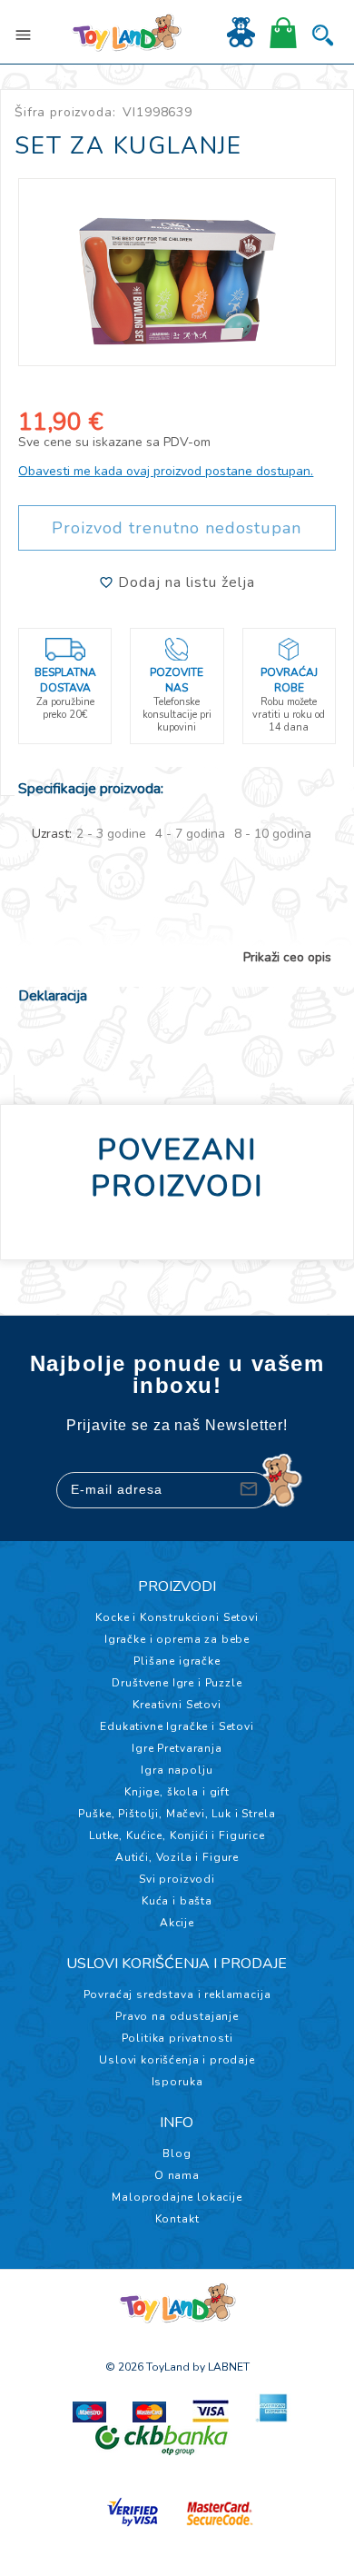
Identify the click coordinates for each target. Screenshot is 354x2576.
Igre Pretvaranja (177, 1748)
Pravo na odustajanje (177, 2016)
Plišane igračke (177, 1661)
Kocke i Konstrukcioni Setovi (177, 1617)
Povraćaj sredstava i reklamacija (177, 1994)
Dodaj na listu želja (184, 582)
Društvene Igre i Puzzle (177, 1683)
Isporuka (177, 2082)
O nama (177, 2175)
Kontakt (177, 2219)
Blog (177, 2153)
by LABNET (221, 2367)
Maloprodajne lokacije (177, 2197)
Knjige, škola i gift (177, 1792)
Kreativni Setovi (177, 1705)
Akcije (177, 1923)
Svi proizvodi (177, 1879)
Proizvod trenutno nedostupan (177, 528)
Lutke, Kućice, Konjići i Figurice (177, 1835)
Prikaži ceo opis (287, 958)
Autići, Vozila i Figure (177, 1857)
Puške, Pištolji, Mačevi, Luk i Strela (177, 1814)
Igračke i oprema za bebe (177, 1639)
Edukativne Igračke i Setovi (177, 1726)
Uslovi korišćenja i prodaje (177, 2060)
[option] (177, 272)
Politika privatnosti (177, 2038)
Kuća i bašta (177, 1901)
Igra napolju (177, 1770)
